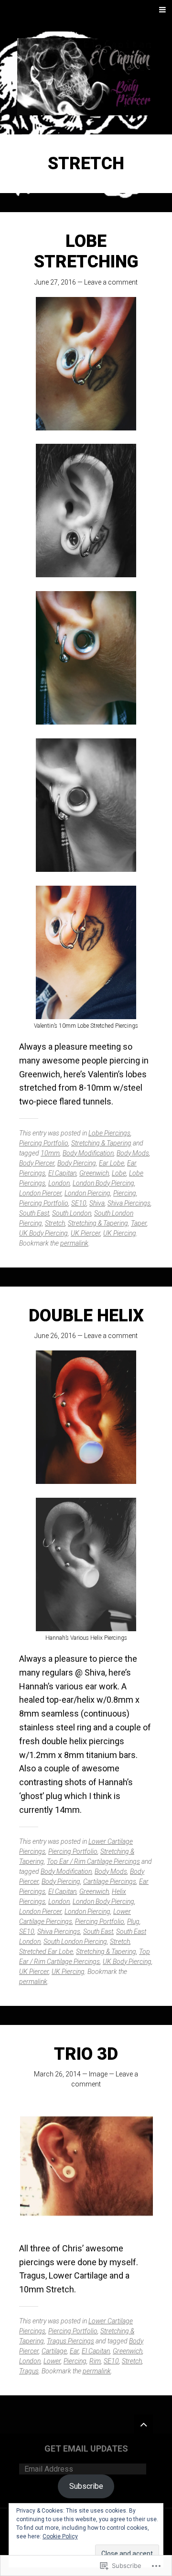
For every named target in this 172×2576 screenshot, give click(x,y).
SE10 (79, 1203)
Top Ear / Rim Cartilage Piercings (93, 1861)
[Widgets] (143, 2424)
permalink (74, 1243)
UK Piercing (120, 1233)
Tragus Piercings (70, 2341)
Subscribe (86, 2486)
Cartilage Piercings (110, 1881)
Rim (95, 2361)
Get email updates (86, 2448)
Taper (139, 1223)
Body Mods (133, 1153)
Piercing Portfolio (44, 1143)
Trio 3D (86, 2054)
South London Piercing (75, 1942)
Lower (52, 2361)
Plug (133, 1922)
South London (72, 1213)
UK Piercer (86, 1233)
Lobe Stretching (86, 251)
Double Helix (86, 1316)
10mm (50, 1153)
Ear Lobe (112, 1163)
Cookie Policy (60, 2536)
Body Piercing (77, 1163)
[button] (86, 2166)
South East (34, 1213)
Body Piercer (37, 1163)
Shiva (97, 1203)
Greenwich (94, 1173)
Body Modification (88, 1153)
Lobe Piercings (109, 1133)
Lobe (119, 1173)
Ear (74, 2351)
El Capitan (62, 1173)
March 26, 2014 (57, 2074)
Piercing (125, 1193)
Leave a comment (111, 282)
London (59, 1183)
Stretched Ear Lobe (46, 1952)
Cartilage (54, 2351)
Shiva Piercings (129, 1203)
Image (98, 2074)
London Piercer (40, 1193)
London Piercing (87, 1193)
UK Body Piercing (43, 1233)
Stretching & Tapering (101, 1143)
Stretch (55, 1223)
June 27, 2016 (55, 282)
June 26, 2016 (55, 1336)
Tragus (29, 2371)
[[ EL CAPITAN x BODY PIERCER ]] (86, 77)
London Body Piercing (103, 1183)
